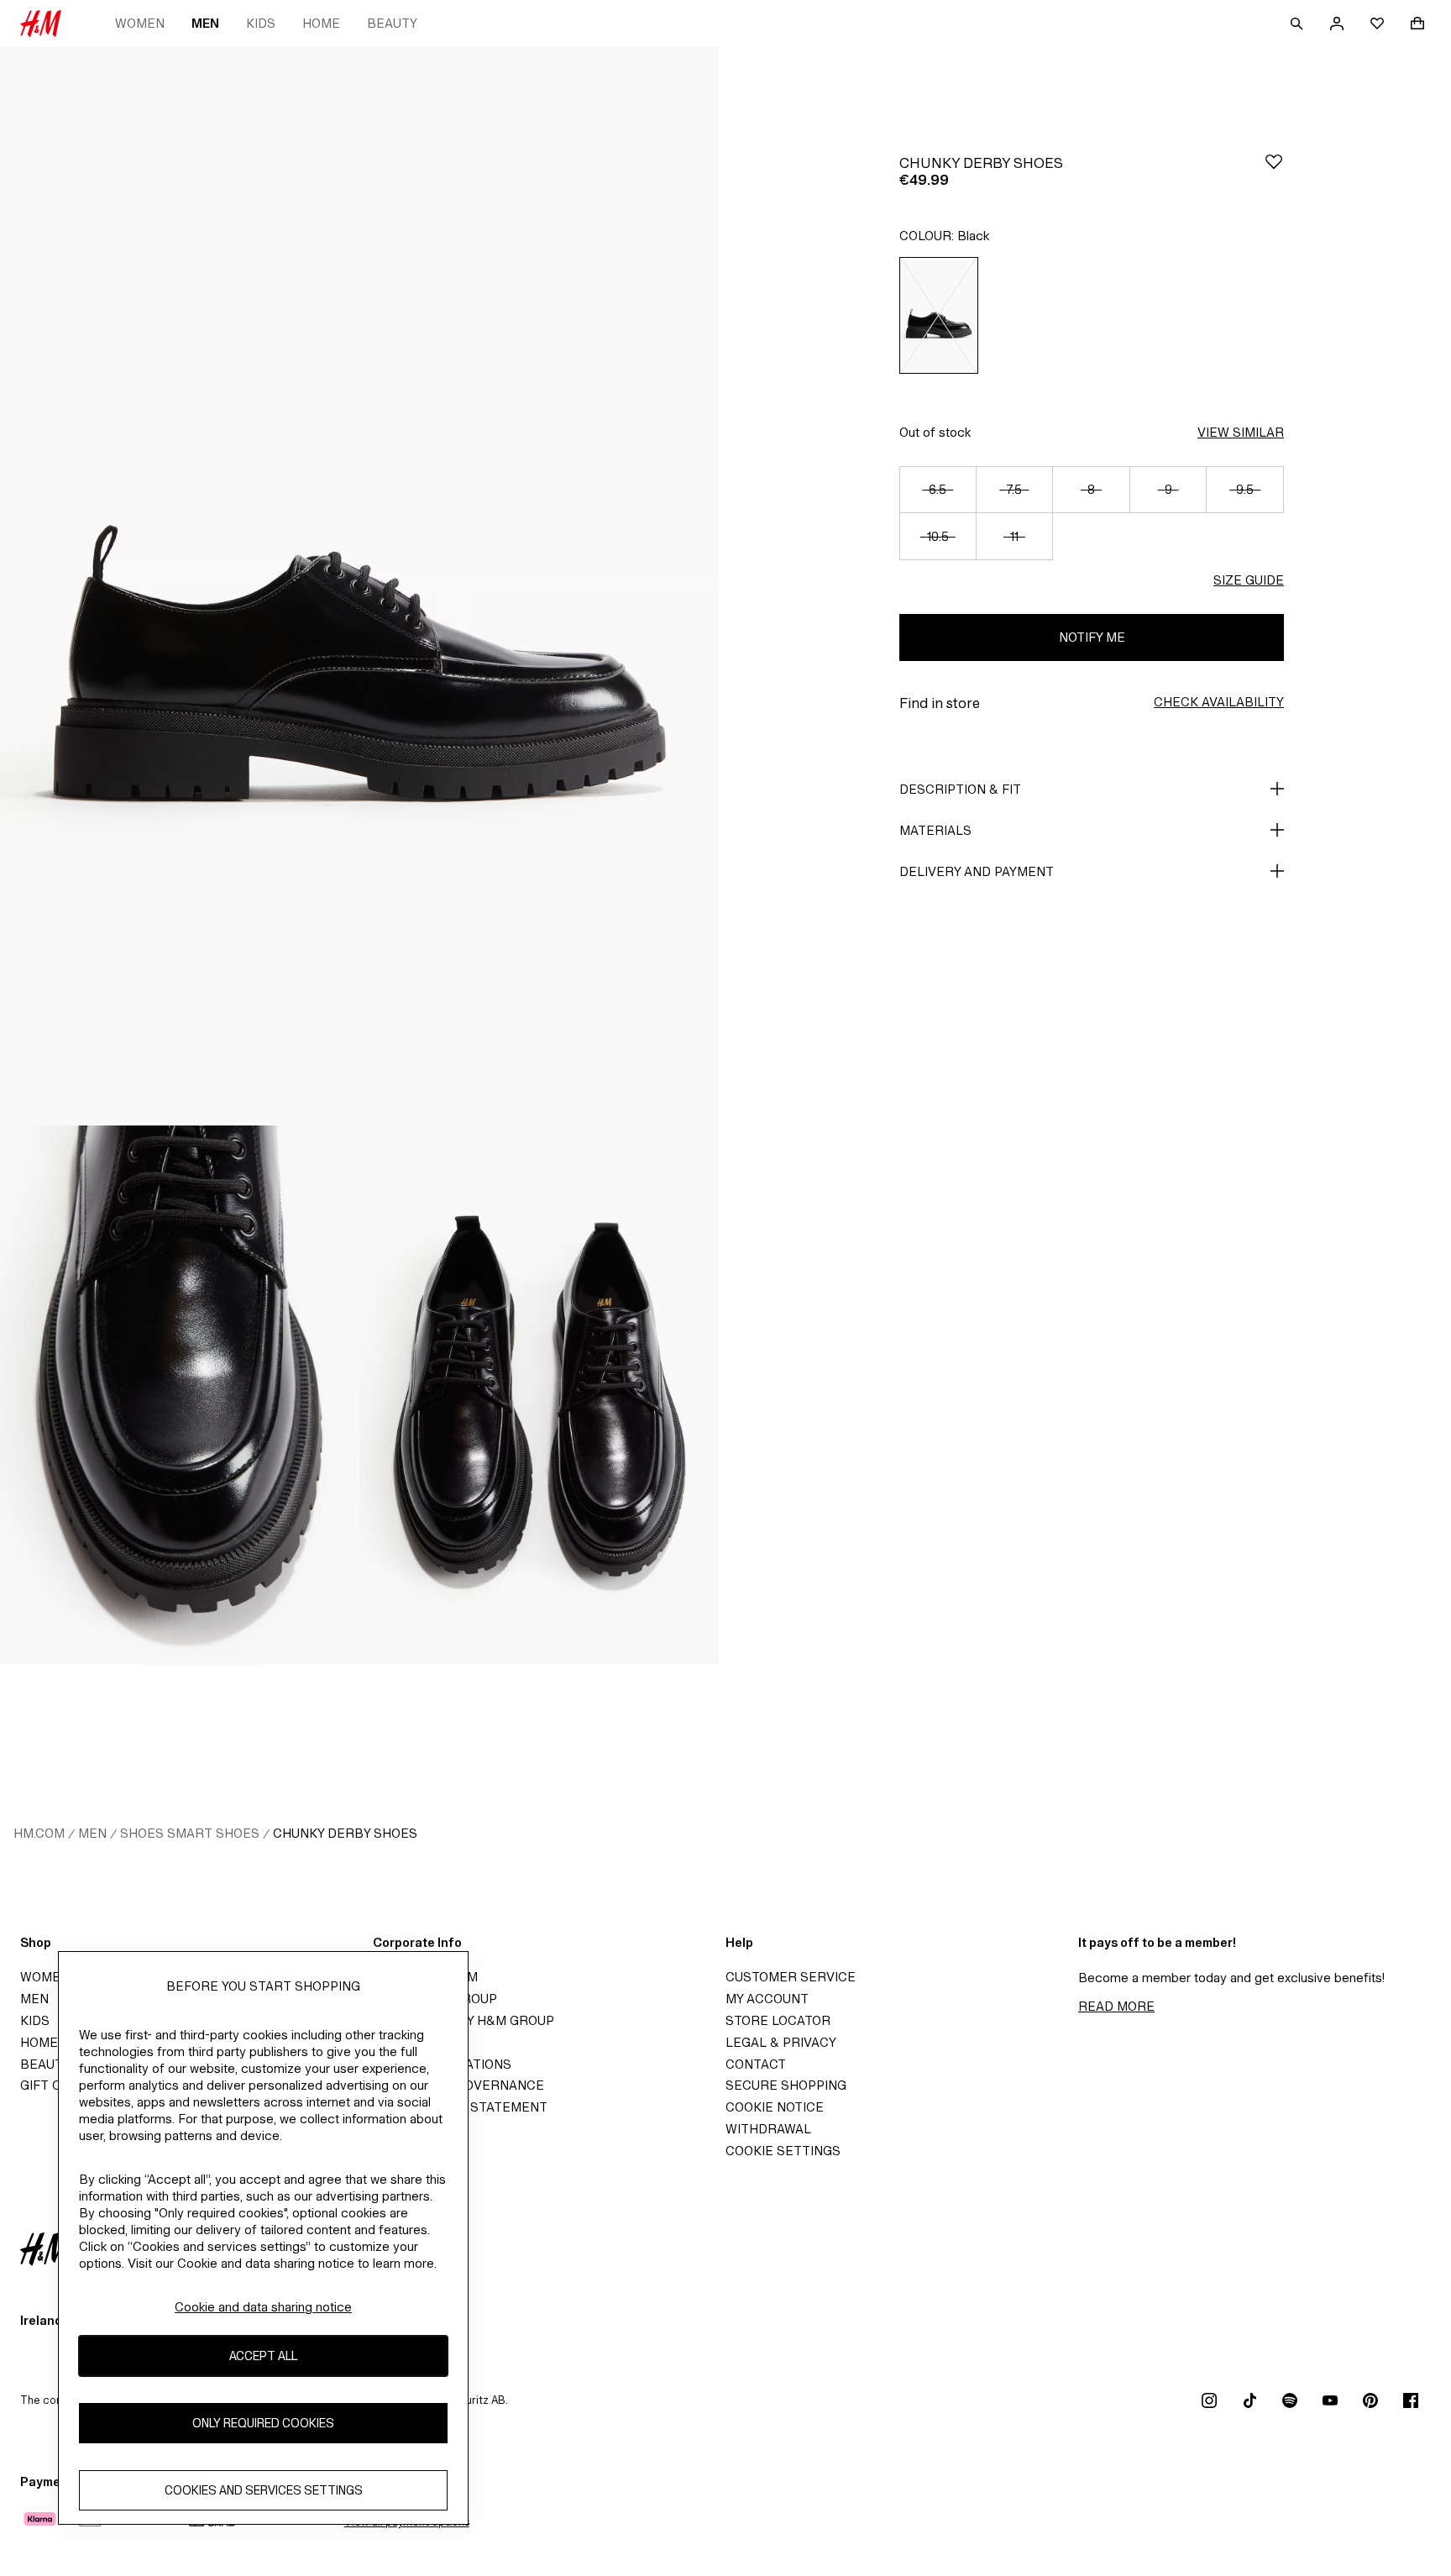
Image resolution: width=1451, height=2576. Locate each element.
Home (321, 23)
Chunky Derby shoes (345, 1833)
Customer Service (791, 1977)
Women (140, 23)
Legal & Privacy (781, 2042)
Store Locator (778, 2020)
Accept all (263, 2356)
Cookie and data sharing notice (263, 2307)
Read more (1116, 2006)
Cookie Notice (775, 2107)
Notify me (1092, 637)
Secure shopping (786, 2085)
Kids (261, 23)
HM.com (39, 1833)
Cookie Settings (783, 2151)
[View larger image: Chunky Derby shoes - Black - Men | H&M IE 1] (359, 586)
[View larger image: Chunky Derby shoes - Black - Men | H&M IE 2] (180, 1395)
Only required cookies (263, 2423)
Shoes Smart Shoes (190, 1833)
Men (205, 23)
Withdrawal (768, 2129)
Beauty (392, 23)
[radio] (939, 315)
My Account (767, 1999)
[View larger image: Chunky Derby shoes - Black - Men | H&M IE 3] (539, 1395)
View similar (1241, 432)
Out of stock (935, 432)
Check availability (1219, 702)
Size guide (1249, 580)
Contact (756, 2064)
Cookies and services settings (264, 2490)
